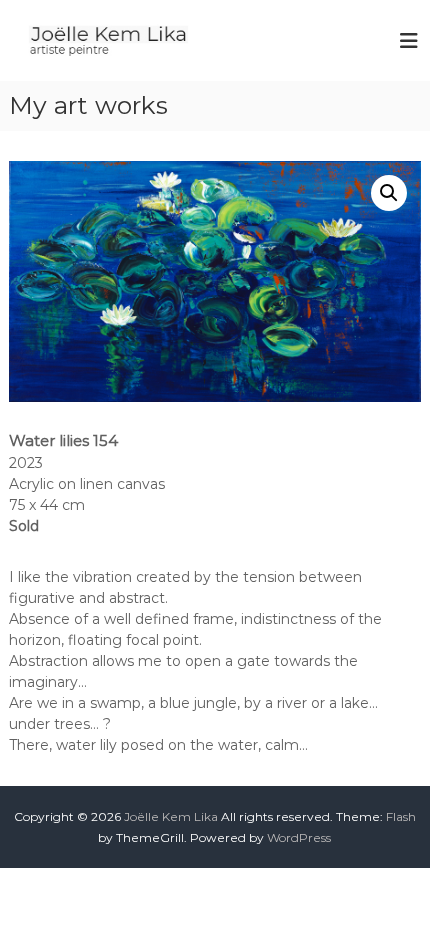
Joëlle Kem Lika (171, 816)
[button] (389, 193)
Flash (401, 816)
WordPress (299, 837)
